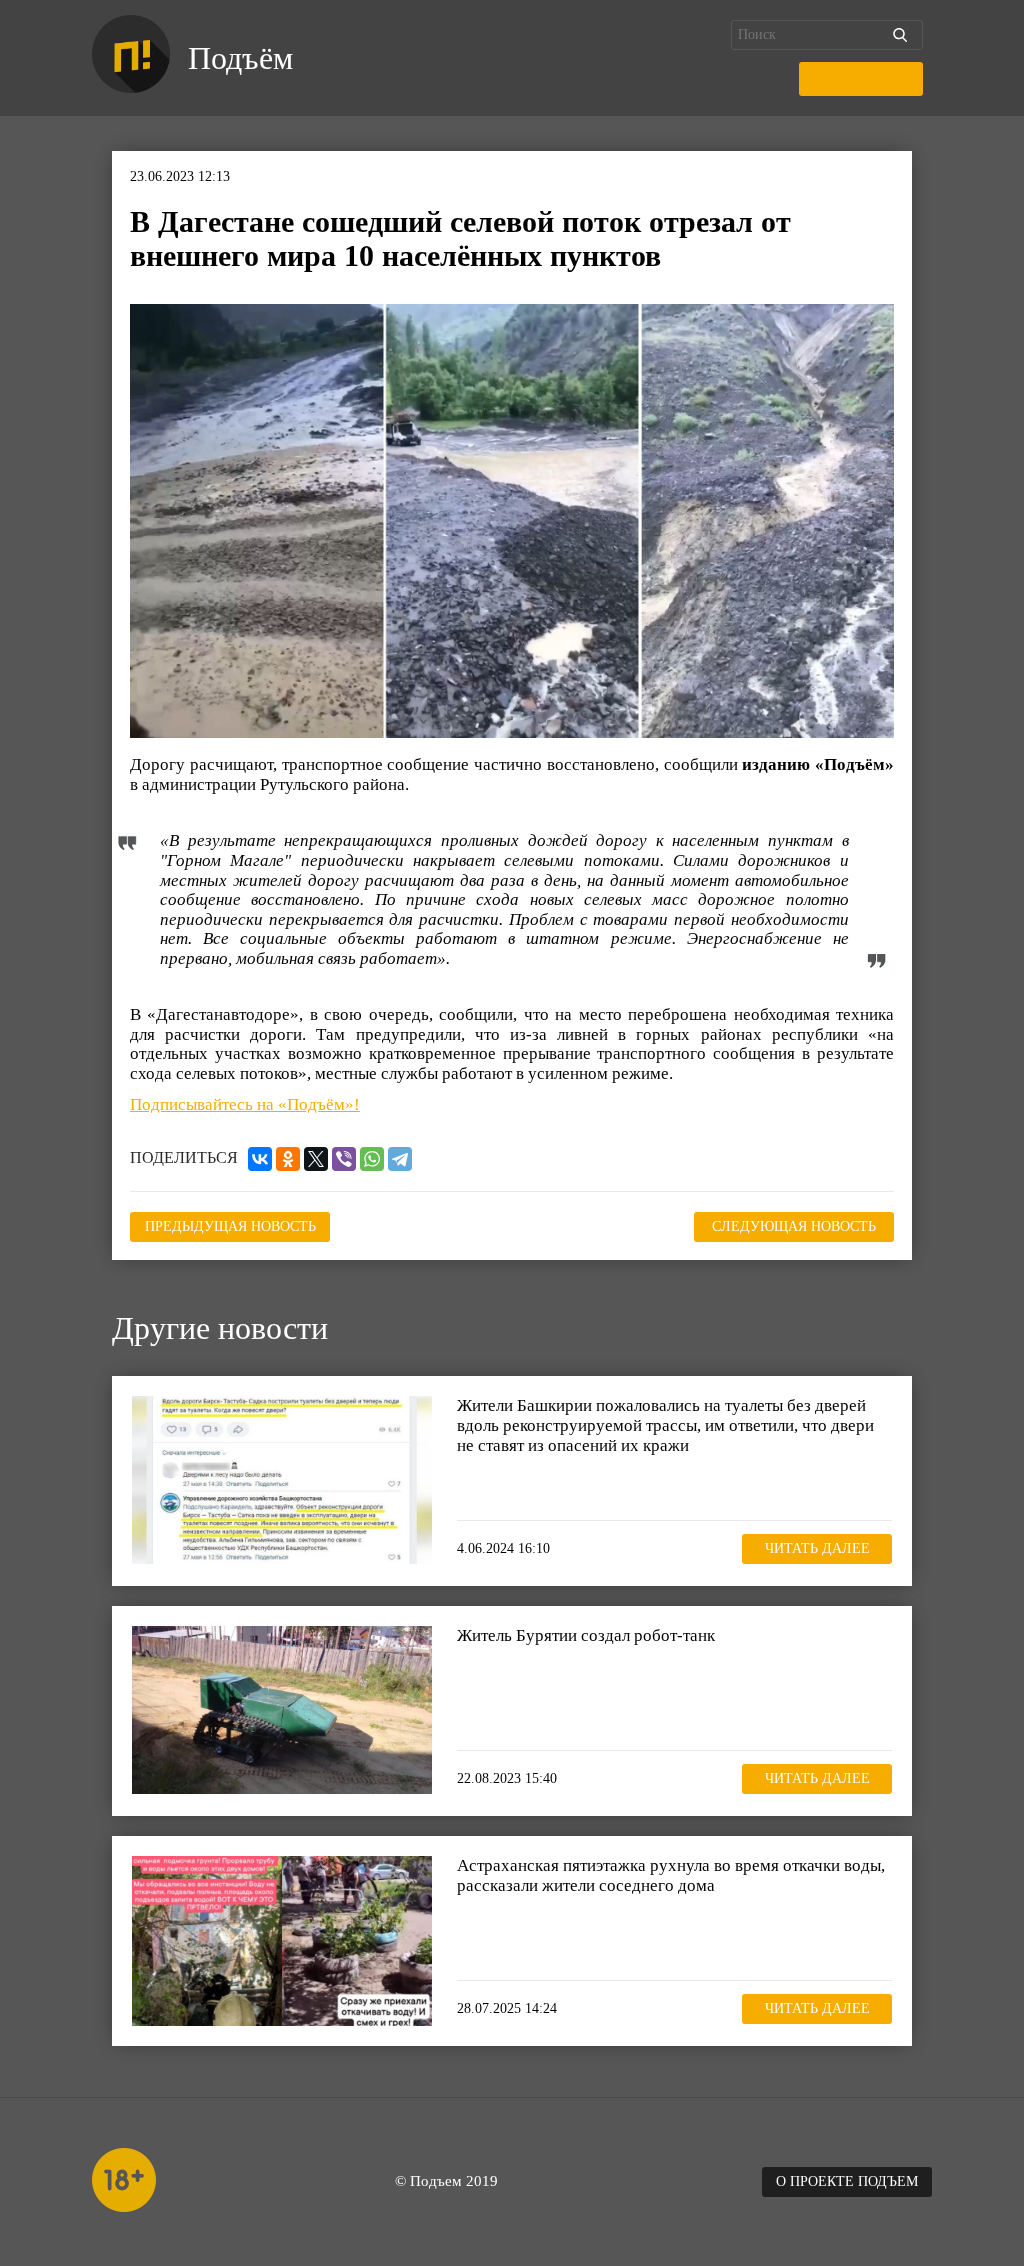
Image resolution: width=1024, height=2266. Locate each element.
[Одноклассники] (288, 1159)
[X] (316, 1159)
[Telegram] (400, 1159)
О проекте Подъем (847, 2181)
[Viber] (344, 1159)
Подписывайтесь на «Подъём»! (245, 1104)
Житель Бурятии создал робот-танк (586, 1635)
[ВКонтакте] (260, 1159)
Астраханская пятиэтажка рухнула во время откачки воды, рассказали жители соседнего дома (671, 1875)
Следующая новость (794, 1226)
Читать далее (817, 1548)
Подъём (240, 58)
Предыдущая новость (230, 1226)
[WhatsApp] (372, 1159)
